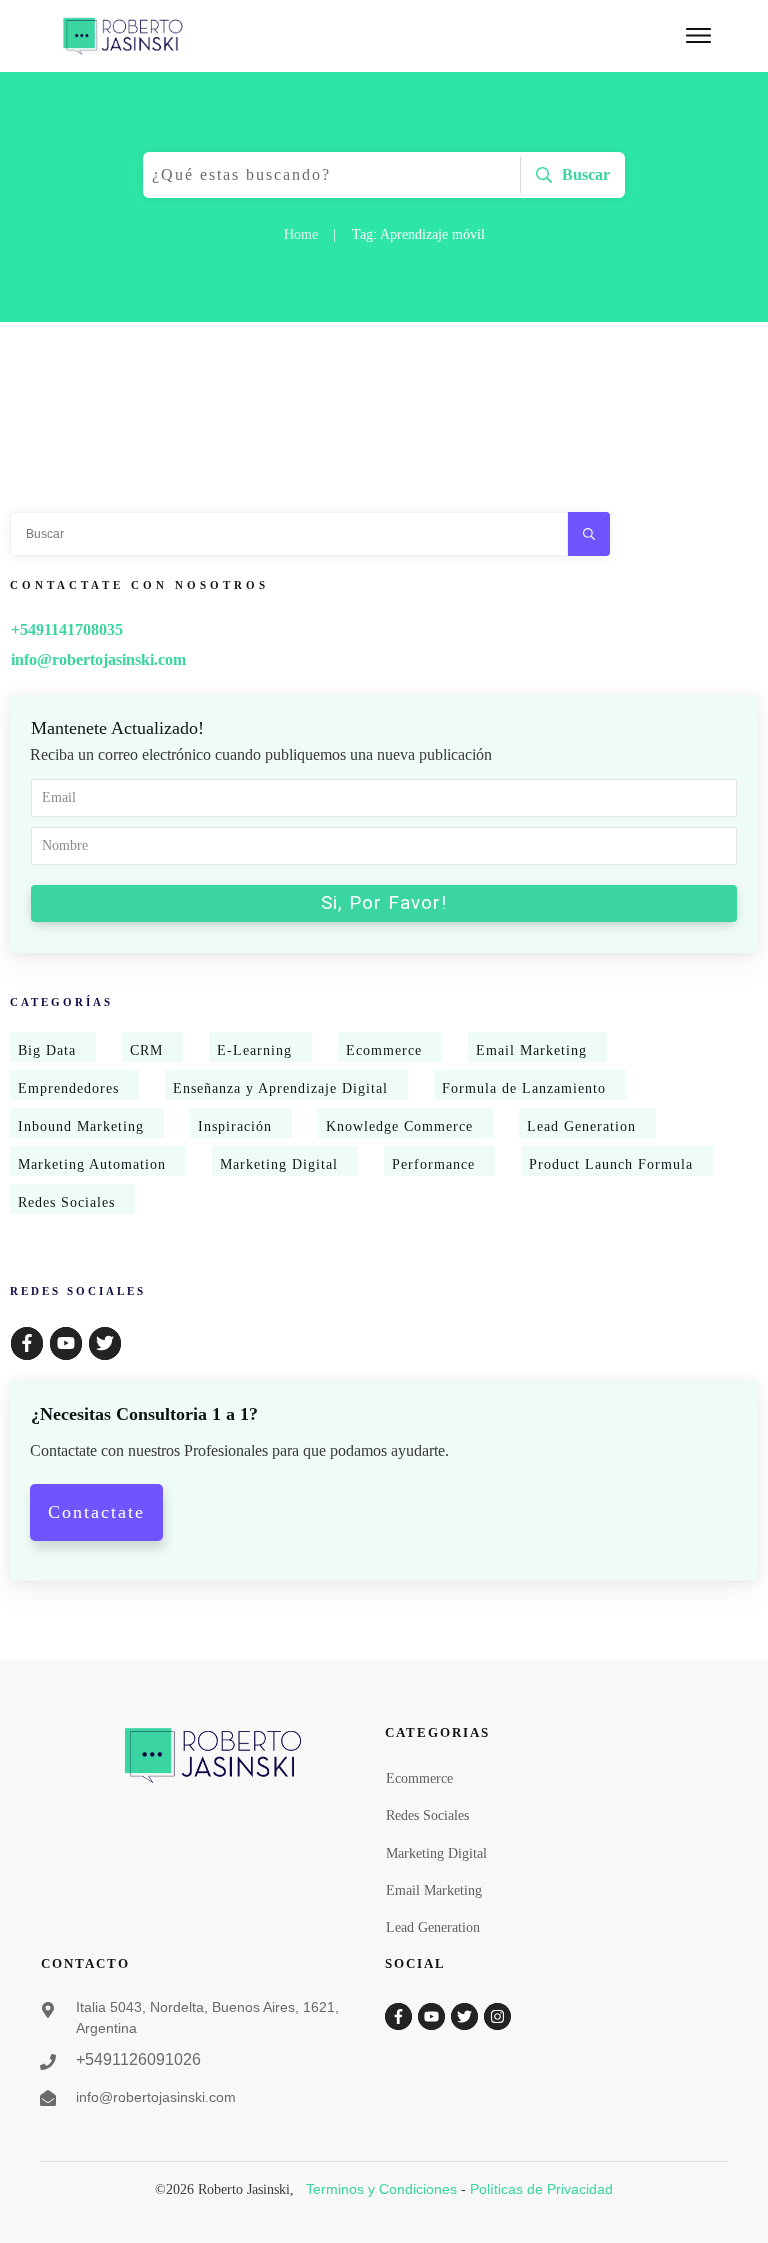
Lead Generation (581, 1126)
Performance (433, 1164)
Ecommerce (384, 1050)
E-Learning (254, 1050)
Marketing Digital (279, 1164)
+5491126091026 (138, 2059)
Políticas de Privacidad (541, 2189)
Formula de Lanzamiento (524, 1088)
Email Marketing (531, 1050)
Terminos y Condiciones (381, 2189)
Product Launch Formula (611, 1164)
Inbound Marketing (81, 1126)
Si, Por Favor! (384, 902)
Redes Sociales (66, 1202)
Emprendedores (68, 1088)
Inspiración (235, 1126)
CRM (146, 1050)
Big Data (47, 1050)
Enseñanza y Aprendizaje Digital (280, 1088)
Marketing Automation (92, 1164)
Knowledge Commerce (399, 1126)
